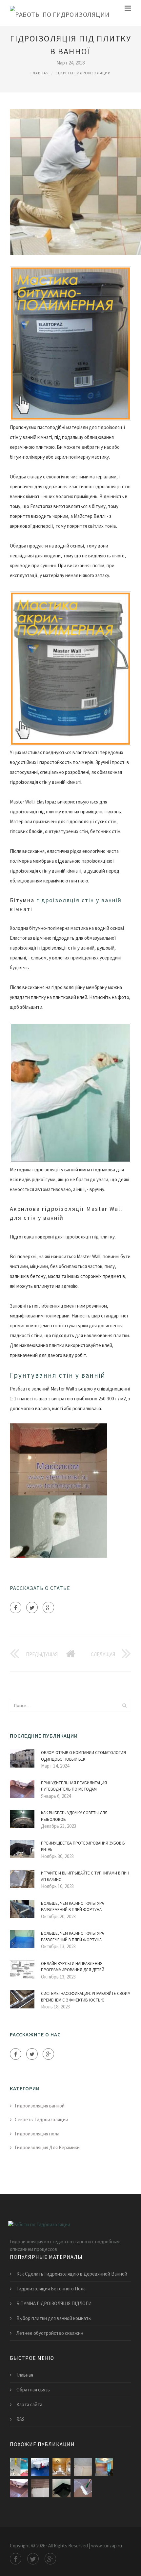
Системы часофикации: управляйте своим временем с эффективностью (86, 1997)
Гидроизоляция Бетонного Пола (51, 2289)
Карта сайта (29, 2404)
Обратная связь (33, 2390)
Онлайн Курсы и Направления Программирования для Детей (73, 1967)
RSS (20, 2419)
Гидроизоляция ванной (40, 2106)
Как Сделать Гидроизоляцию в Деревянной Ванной (72, 2274)
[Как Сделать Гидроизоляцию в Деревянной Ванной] (61, 2467)
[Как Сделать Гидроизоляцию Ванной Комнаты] (83, 2488)
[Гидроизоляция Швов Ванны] (104, 2467)
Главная (40, 73)
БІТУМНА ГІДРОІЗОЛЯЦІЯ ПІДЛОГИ (54, 2303)
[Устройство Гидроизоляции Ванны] (19, 2467)
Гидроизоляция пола (37, 2134)
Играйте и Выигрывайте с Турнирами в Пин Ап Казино (85, 1876)
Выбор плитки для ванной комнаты (54, 2318)
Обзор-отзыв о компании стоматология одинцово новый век (83, 1756)
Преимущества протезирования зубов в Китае (83, 1846)
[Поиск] (124, 1705)
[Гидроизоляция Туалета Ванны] (40, 2467)
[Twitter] (32, 1607)
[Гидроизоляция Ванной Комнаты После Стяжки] (19, 2488)
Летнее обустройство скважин (50, 2333)
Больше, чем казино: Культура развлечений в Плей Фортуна (72, 1907)
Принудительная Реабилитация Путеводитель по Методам (74, 1786)
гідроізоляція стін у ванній (79, 900)
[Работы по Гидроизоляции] (60, 13)
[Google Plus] (48, 1607)
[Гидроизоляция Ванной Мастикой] (61, 2488)
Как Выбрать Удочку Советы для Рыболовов (74, 1816)
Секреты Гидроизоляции (83, 73)
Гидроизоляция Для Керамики (47, 2147)
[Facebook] (16, 1607)
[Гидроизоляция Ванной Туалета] (83, 2467)
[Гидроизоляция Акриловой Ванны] (40, 2488)
